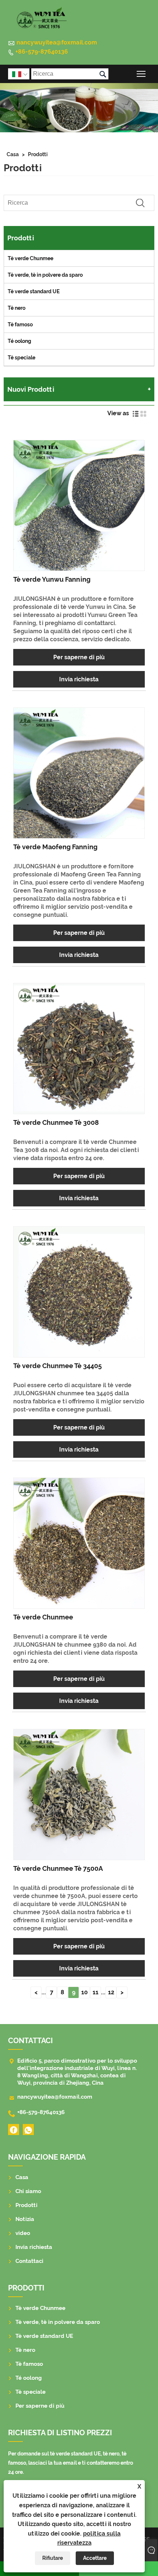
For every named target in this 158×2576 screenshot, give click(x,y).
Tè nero (17, 308)
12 (111, 1992)
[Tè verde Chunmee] (79, 1543)
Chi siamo (28, 2191)
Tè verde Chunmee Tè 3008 (56, 1122)
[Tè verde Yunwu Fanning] (79, 505)
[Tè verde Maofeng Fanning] (79, 773)
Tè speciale (21, 358)
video (23, 2233)
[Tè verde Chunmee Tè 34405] (79, 1292)
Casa (13, 154)
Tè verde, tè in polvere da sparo (45, 275)
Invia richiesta (79, 679)
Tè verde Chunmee (30, 258)
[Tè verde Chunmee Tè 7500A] (79, 1795)
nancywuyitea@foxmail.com (57, 42)
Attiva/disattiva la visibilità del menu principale (141, 74)
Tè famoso (20, 324)
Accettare (95, 2558)
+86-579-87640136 (42, 52)
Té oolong (19, 341)
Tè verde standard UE (34, 291)
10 (85, 1992)
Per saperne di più (79, 657)
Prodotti (38, 154)
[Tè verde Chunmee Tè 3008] (79, 1049)
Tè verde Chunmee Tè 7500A (58, 1868)
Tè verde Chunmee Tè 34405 (58, 1366)
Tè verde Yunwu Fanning (52, 579)
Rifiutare (53, 2558)
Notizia (25, 2219)
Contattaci (29, 2261)
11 (96, 1992)
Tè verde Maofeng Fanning (55, 847)
